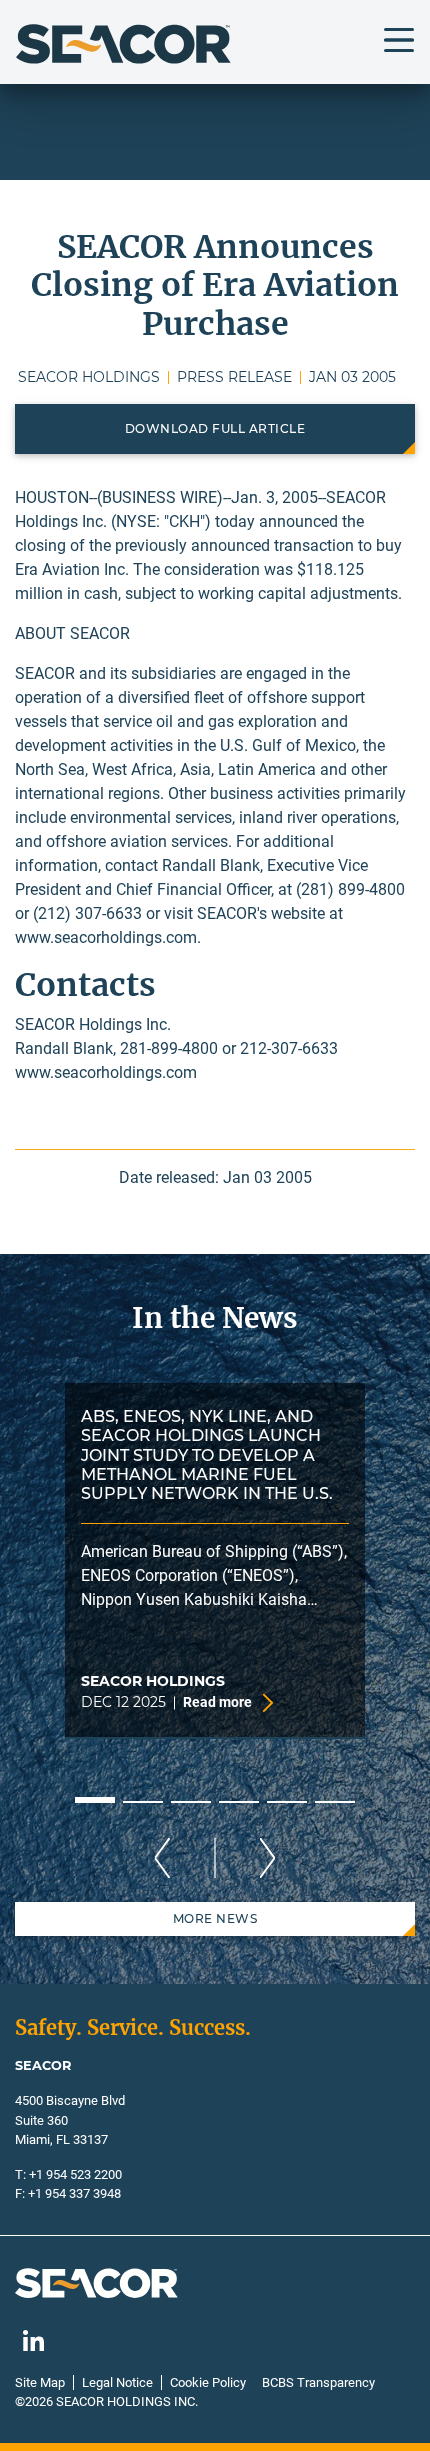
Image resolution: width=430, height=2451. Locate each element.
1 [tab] (95, 1800)
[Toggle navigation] (399, 40)
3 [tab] (191, 1802)
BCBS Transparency (318, 2382)
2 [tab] (143, 1802)
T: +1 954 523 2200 (68, 2174)
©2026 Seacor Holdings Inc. (106, 2401)
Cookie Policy (208, 2382)
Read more (217, 1702)
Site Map (40, 2382)
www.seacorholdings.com (106, 937)
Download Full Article (215, 428)
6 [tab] (335, 1802)
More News (215, 1918)
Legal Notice (117, 2382)
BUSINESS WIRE (159, 497)
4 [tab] (239, 1802)
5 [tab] (287, 1802)
